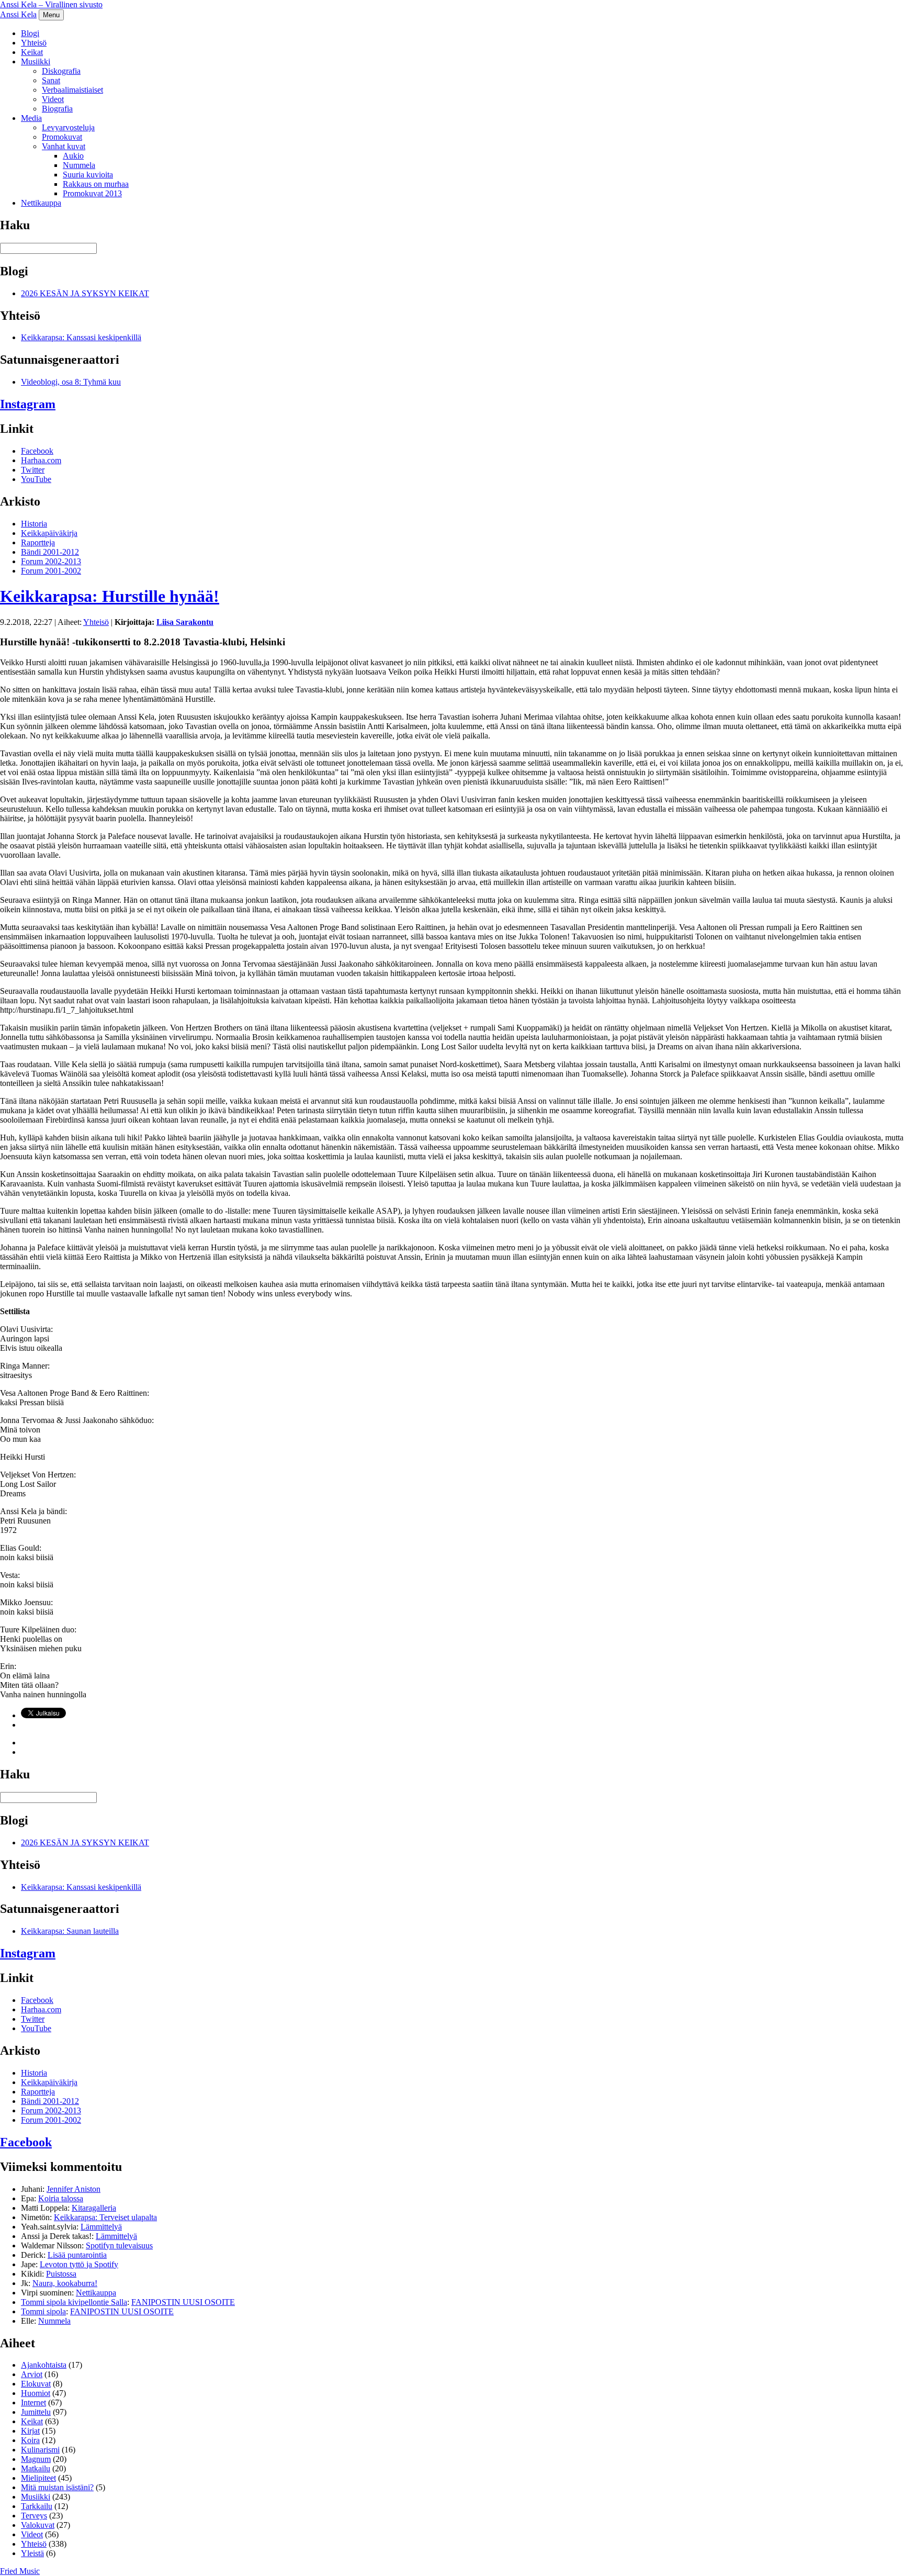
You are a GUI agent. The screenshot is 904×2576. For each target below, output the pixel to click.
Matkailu (36, 2468)
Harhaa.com (41, 460)
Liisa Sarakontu (185, 622)
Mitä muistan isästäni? (57, 2487)
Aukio (73, 156)
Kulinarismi (40, 2450)
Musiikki (36, 61)
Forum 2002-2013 (51, 561)
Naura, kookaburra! (65, 2283)
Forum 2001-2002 (51, 571)
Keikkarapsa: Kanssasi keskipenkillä (81, 337)
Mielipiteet (38, 2478)
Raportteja (38, 542)
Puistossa (61, 2274)
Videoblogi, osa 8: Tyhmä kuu (71, 382)
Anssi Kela (18, 14)
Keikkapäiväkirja (49, 533)
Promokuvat (62, 137)
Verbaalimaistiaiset (72, 90)
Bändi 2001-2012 (50, 552)
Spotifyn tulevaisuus (119, 2245)
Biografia (57, 109)
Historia (34, 524)
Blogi (30, 33)
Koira (30, 2440)
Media (31, 118)
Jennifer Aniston (74, 2189)
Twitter (33, 470)
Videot (53, 99)
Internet (33, 2403)
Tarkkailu (37, 2506)
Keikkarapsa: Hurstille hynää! (110, 596)
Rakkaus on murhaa (96, 184)
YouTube (36, 479)
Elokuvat (36, 2384)
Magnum (36, 2459)
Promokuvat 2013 (92, 193)
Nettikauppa (41, 203)
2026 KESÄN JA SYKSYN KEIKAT (85, 293)
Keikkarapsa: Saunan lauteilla (70, 1931)
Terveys (34, 2516)
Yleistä (32, 2553)
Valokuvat (38, 2525)
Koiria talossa (61, 2198)
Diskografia (61, 71)
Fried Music (20, 2571)
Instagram (28, 404)
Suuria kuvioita (88, 175)
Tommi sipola (43, 2311)
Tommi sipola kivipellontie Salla (74, 2302)
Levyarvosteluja (68, 127)
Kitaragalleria (94, 2208)
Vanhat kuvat (64, 146)
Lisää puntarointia (77, 2255)
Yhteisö (34, 43)
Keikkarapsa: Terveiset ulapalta (105, 2217)
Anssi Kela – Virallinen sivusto (51, 4)
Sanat (51, 80)
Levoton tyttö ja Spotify (79, 2264)
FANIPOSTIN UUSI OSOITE (183, 2302)
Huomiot (36, 2393)
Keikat (32, 52)
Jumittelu (36, 2412)
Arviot (32, 2374)
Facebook (37, 451)
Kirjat (30, 2431)
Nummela (79, 165)
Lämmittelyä (101, 2227)
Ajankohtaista (44, 2365)
